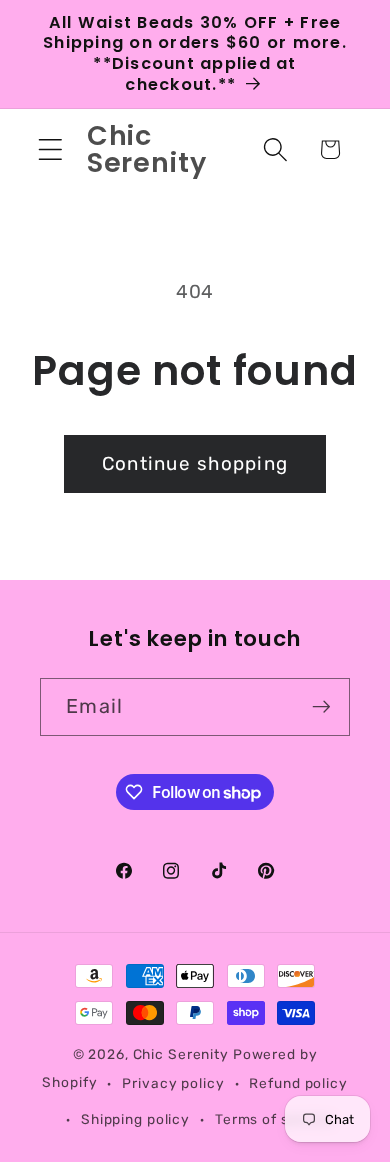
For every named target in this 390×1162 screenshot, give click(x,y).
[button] (50, 149)
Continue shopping (195, 463)
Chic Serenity (181, 1054)
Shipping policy (135, 1119)
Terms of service (274, 1119)
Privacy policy (173, 1083)
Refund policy (298, 1083)
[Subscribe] (321, 707)
